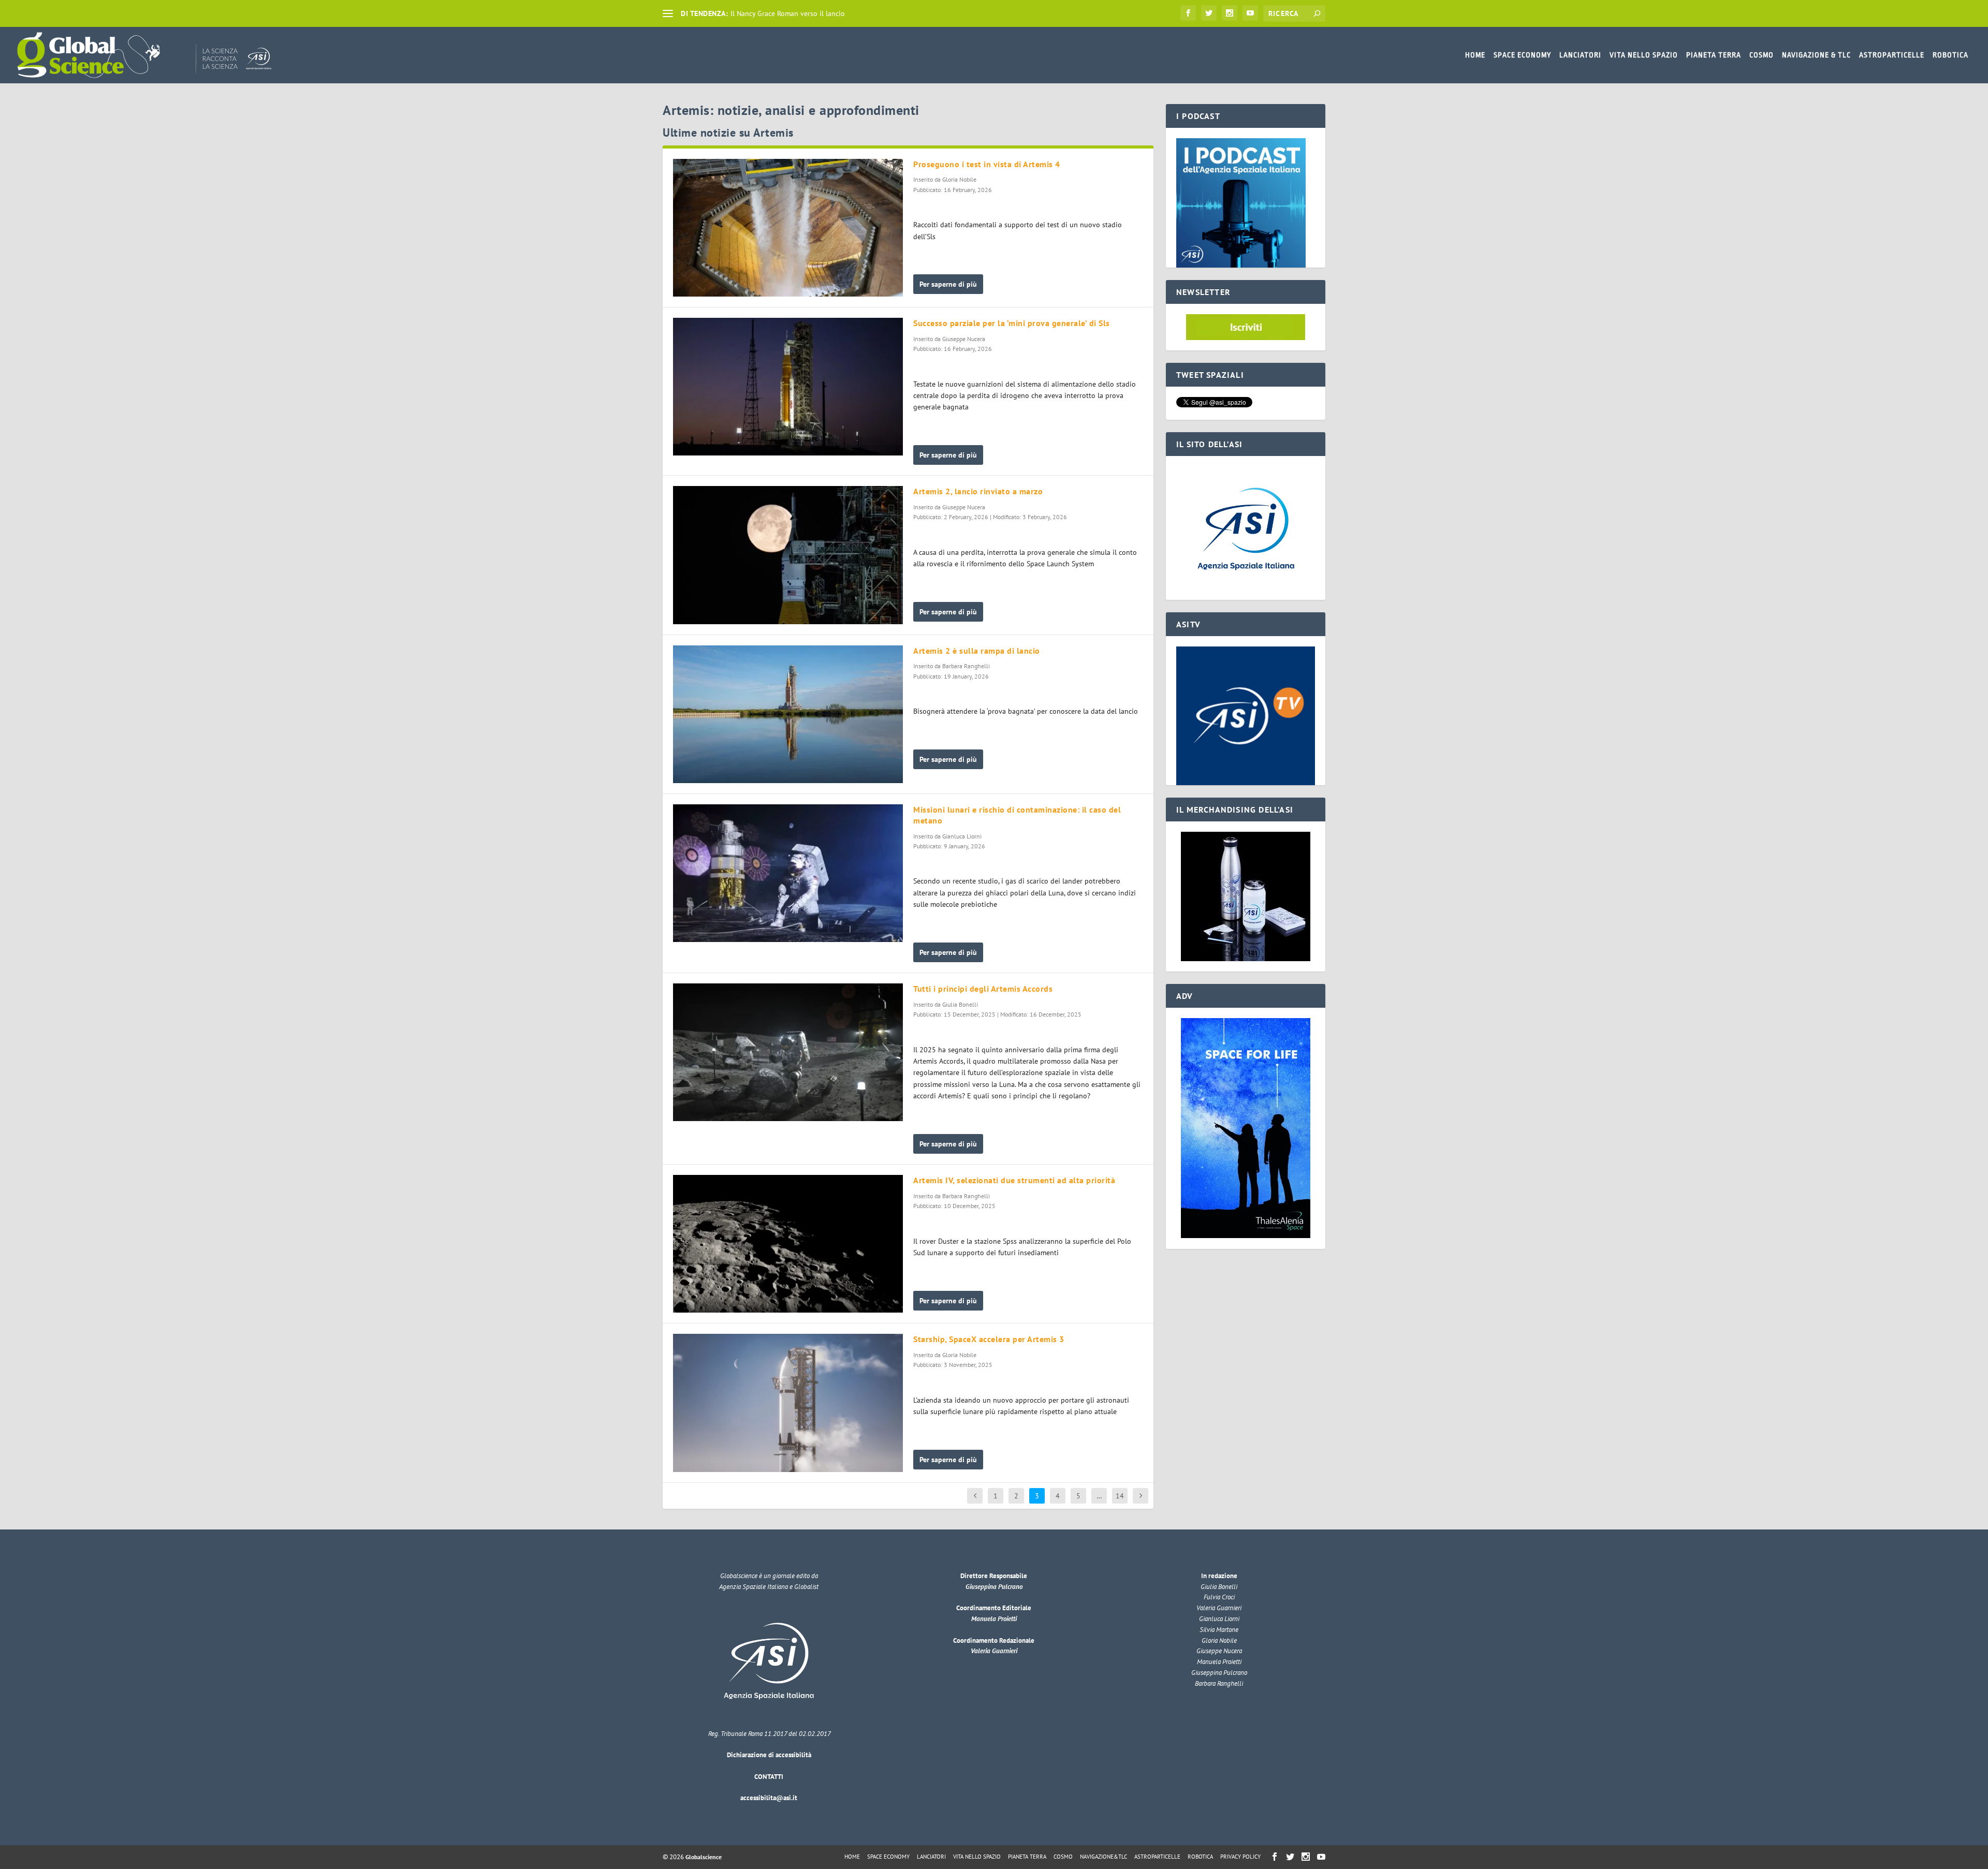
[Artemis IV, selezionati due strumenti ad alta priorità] (788, 1244)
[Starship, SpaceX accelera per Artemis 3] (788, 1403)
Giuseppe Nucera (964, 339)
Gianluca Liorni (962, 836)
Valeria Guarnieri (994, 1651)
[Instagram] (1230, 13)
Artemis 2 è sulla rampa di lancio (977, 651)
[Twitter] (1209, 13)
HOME (1475, 55)
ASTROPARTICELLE (1892, 55)
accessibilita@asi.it (769, 1798)
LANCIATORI (1580, 55)
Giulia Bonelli (960, 1004)
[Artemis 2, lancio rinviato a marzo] (788, 555)
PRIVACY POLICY (1240, 1857)
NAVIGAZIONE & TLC (1816, 55)
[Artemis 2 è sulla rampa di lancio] (788, 714)
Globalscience (704, 1857)
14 (1120, 1496)
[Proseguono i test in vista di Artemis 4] (788, 228)
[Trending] (668, 13)
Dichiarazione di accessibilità (769, 1755)
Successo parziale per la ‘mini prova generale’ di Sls (1012, 323)
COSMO (1762, 55)
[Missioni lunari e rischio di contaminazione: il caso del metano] (788, 873)
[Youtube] (1250, 13)
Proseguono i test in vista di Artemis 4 (987, 164)
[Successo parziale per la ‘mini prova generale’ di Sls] (788, 387)
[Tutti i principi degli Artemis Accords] (788, 1052)
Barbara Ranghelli (966, 666)
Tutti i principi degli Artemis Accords (983, 989)
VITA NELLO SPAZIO (1644, 55)
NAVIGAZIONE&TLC (1103, 1857)
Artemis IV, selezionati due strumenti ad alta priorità (1014, 1180)
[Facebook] (1188, 13)
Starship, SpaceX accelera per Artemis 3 (989, 1339)
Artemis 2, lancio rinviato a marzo (978, 491)
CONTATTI (769, 1777)
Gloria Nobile (959, 179)
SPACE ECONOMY (1522, 55)
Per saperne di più (948, 284)
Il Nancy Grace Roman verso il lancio (788, 13)
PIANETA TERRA (1714, 55)
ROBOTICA (1950, 55)
